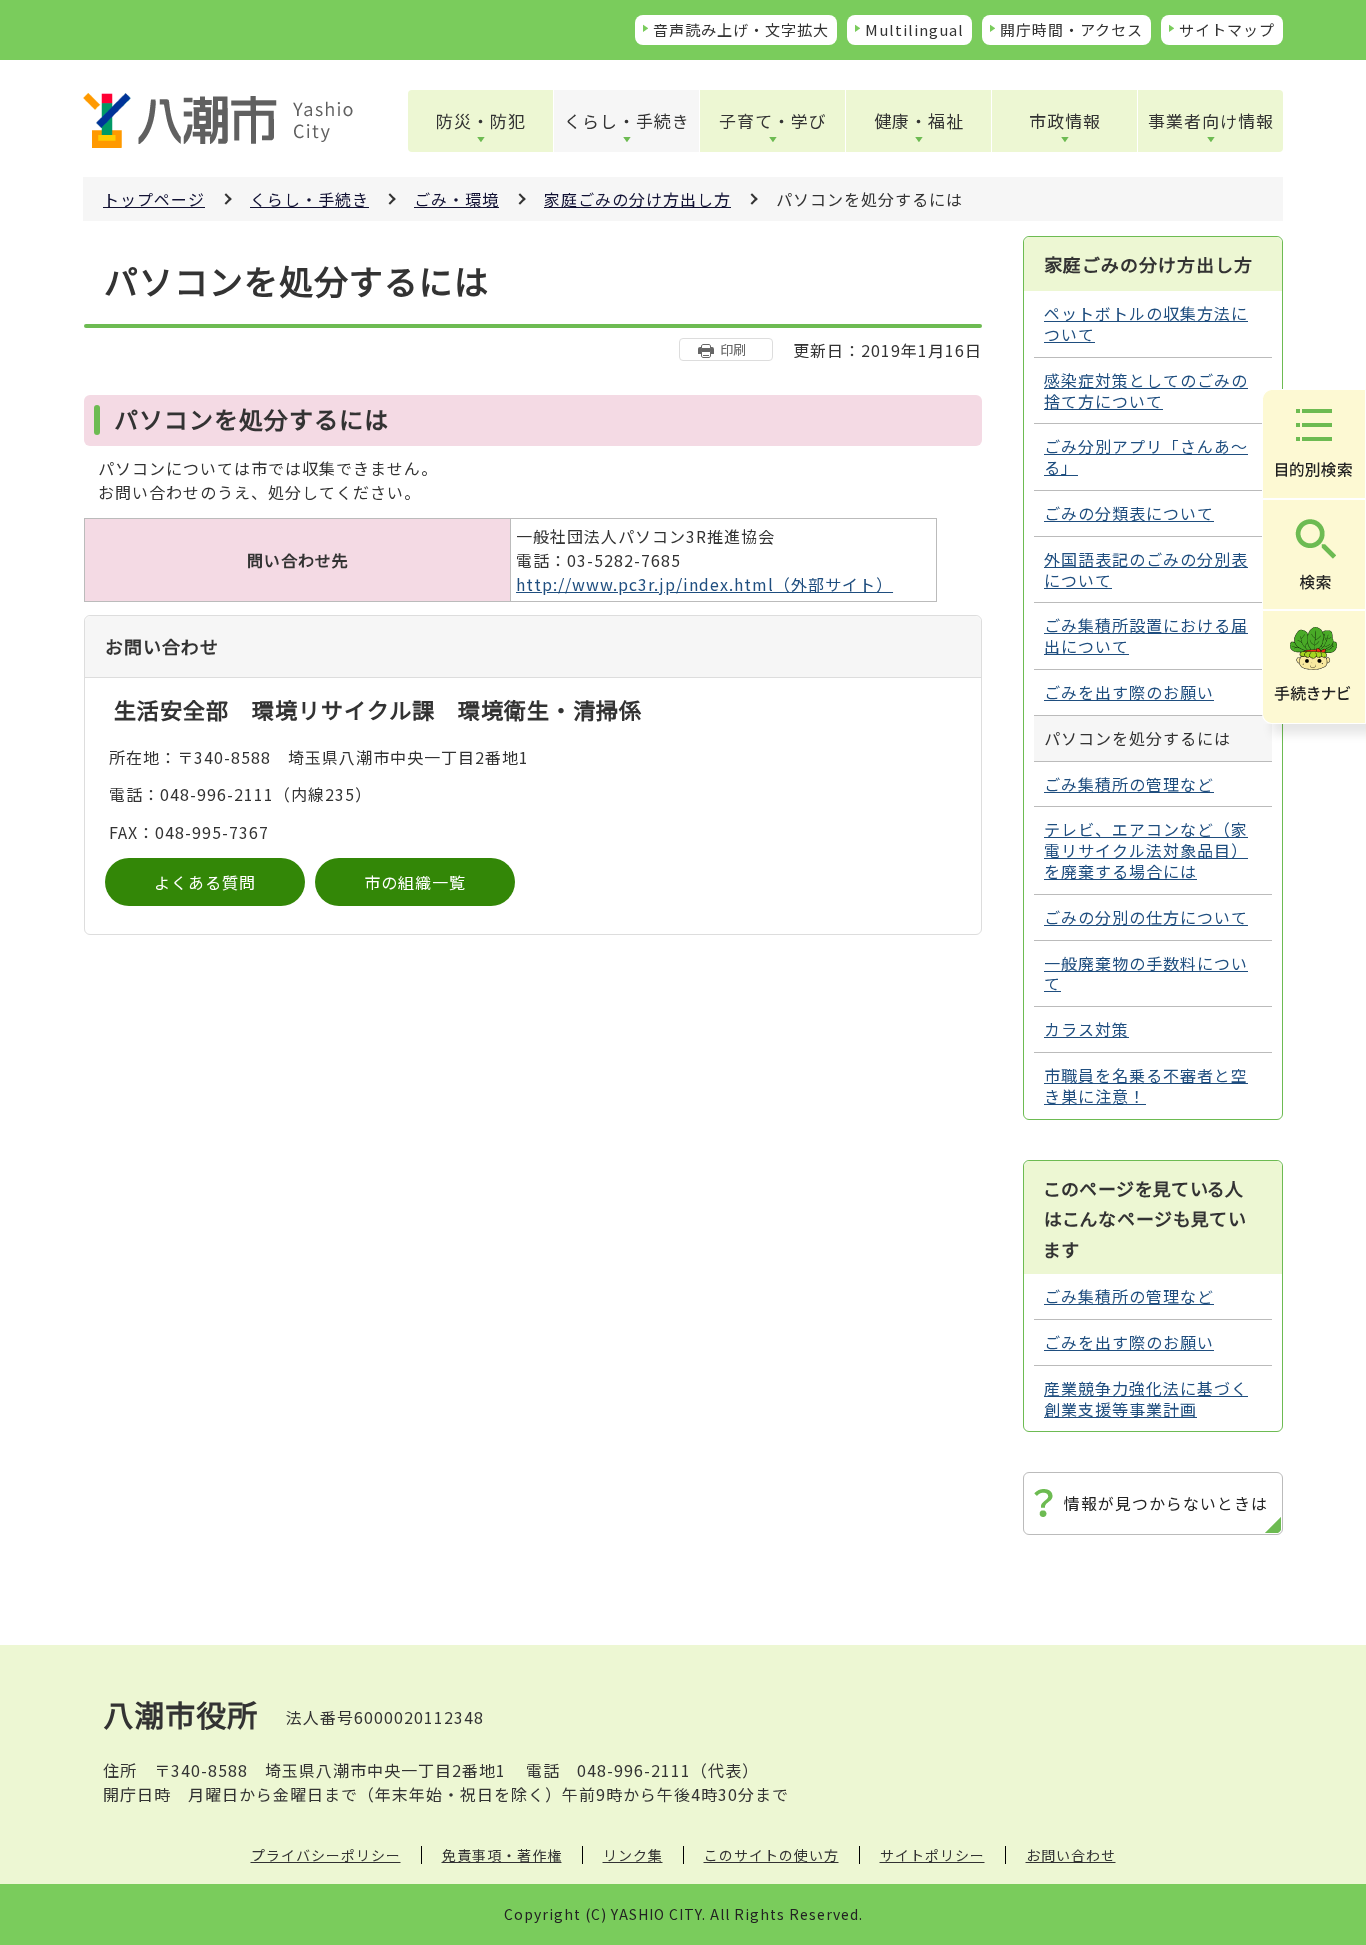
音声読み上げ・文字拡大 (741, 29)
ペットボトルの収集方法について (1146, 323)
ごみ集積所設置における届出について (1146, 635)
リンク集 (633, 1855)
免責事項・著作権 (502, 1855)
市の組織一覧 (415, 882)
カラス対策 (1086, 1029)
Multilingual (914, 29)
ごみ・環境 (456, 199)
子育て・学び (773, 120)
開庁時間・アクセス (1071, 29)
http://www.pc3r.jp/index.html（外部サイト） (704, 584)
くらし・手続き (627, 120)
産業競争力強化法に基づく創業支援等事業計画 (1146, 1398)
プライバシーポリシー (326, 1855)
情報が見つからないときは (1166, 1503)
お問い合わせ (1071, 1855)
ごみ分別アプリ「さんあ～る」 (1146, 456)
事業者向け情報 (1211, 120)
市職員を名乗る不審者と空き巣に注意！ (1146, 1085)
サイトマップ (1227, 29)
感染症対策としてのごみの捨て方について (1146, 390)
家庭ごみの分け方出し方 (637, 199)
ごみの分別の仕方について (1146, 917)
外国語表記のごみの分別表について (1146, 569)
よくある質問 (205, 882)
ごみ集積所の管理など (1129, 784)
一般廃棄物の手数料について (1146, 973)
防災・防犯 (481, 120)
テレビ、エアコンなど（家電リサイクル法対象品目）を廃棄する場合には (1146, 850)
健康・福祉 (919, 120)
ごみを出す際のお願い (1129, 692)
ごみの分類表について (1129, 513)
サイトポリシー (932, 1855)
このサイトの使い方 (771, 1855)
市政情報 (1065, 120)
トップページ (154, 199)
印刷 (733, 349)
